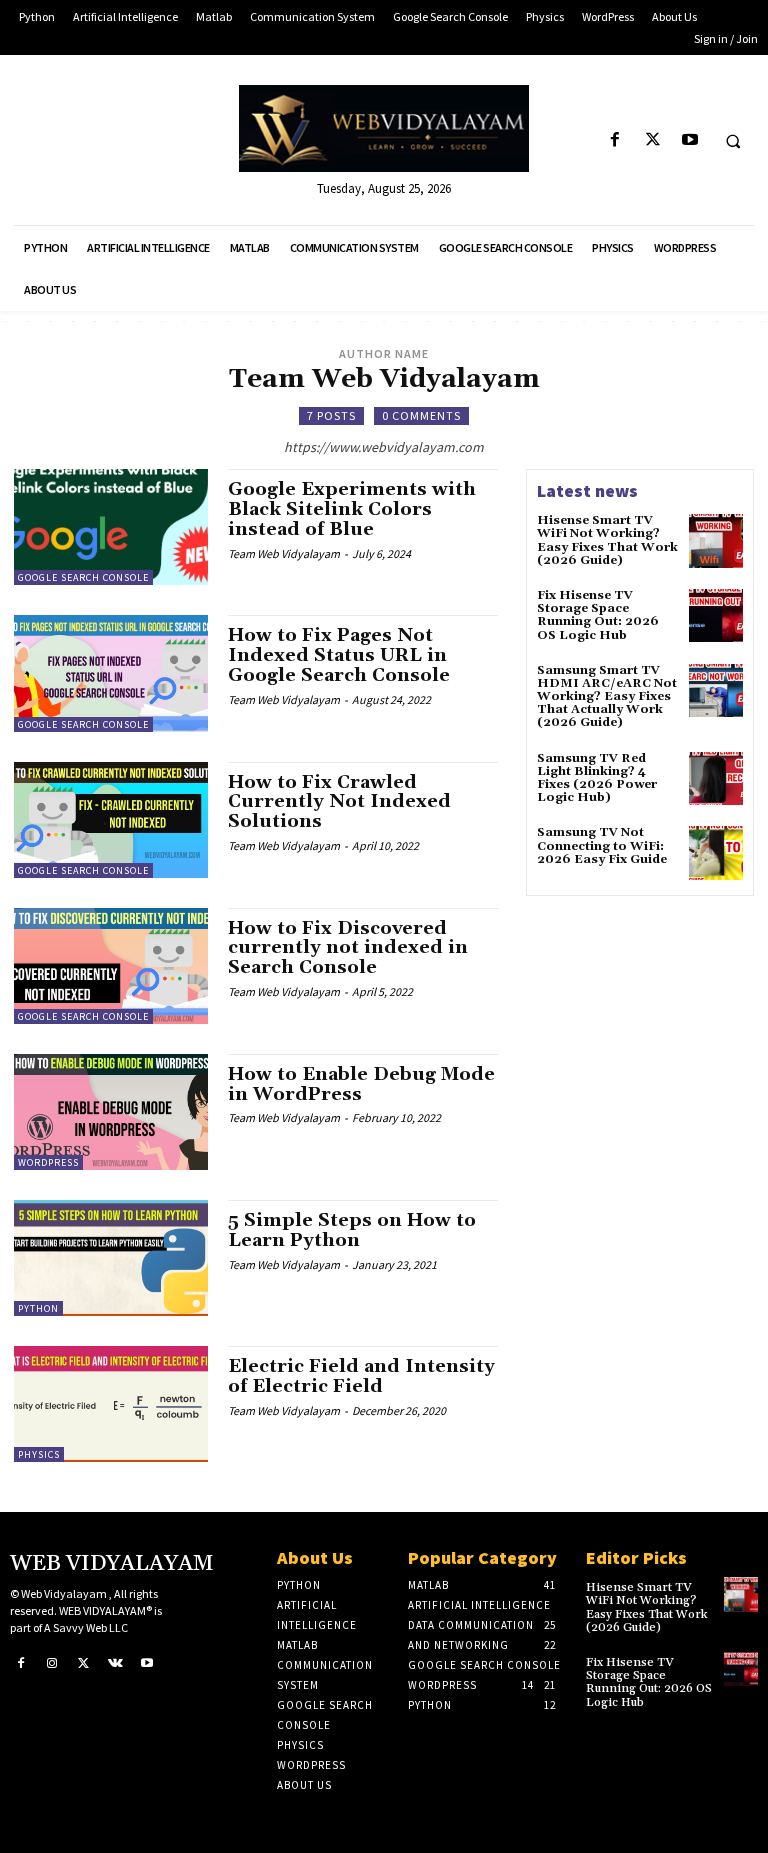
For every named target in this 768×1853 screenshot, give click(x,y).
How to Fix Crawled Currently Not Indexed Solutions (339, 802)
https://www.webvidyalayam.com (384, 447)
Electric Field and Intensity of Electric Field (361, 1376)
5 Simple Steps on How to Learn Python (352, 1230)
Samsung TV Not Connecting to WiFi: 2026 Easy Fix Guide (602, 845)
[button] (733, 141)
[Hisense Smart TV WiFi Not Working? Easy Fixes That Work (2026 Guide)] (716, 541)
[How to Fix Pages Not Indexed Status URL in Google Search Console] (111, 673)
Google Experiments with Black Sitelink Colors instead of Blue (352, 509)
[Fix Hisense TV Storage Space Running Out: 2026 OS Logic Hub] (716, 616)
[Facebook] (615, 140)
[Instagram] (53, 1663)
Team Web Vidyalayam (284, 553)
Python (38, 1308)
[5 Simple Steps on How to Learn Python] (111, 1258)
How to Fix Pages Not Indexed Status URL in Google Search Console (339, 655)
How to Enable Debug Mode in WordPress (361, 1084)
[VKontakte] (116, 1663)
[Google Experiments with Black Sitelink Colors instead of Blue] (111, 527)
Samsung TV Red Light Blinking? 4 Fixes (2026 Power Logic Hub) (597, 778)
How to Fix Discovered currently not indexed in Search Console (348, 948)
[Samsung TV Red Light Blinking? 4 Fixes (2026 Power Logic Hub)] (716, 779)
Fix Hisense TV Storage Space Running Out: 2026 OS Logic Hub (598, 615)
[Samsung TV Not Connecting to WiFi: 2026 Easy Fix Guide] (716, 853)
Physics (39, 1454)
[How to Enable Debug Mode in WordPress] (111, 1112)
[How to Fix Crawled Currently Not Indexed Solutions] (111, 820)
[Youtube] (689, 140)
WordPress (48, 1162)
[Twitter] (652, 140)
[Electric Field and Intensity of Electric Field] (111, 1404)
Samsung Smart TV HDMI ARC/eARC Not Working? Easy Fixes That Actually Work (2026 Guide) (607, 697)
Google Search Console (83, 577)
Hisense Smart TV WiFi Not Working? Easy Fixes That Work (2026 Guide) (607, 540)
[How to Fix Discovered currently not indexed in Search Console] (111, 966)
